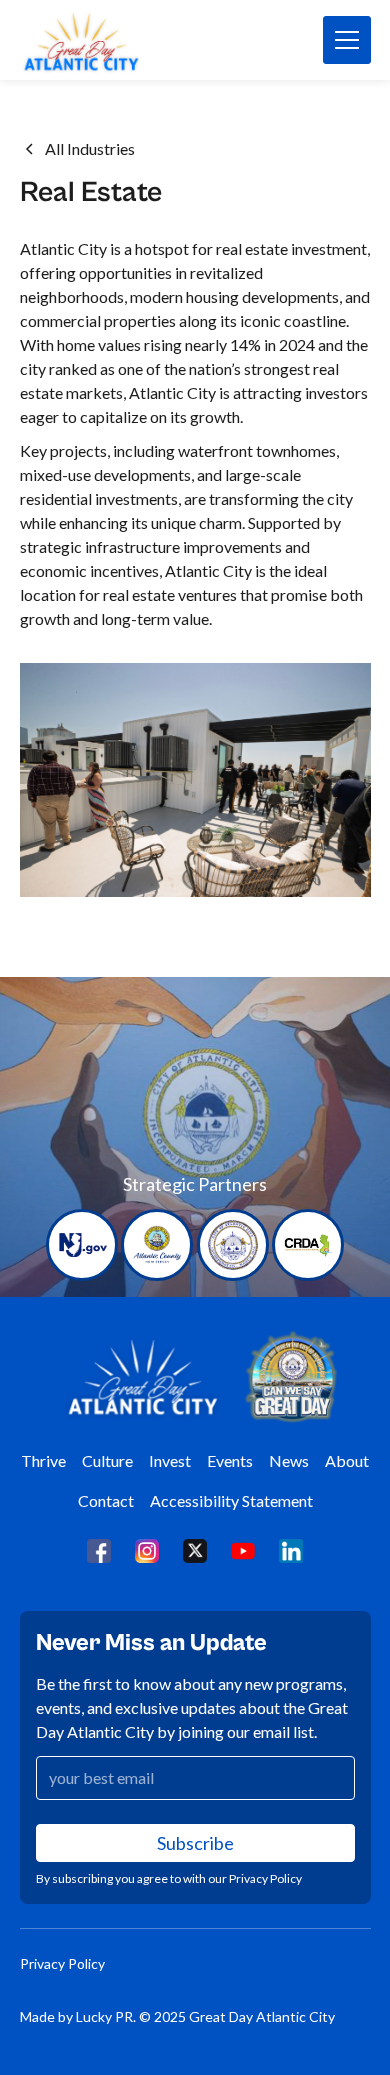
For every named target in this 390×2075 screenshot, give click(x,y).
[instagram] (147, 1550)
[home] (108, 40)
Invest (170, 1460)
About (347, 1460)
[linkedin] (291, 1550)
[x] (195, 1550)
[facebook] (99, 1550)
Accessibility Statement (231, 1500)
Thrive (43, 1460)
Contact (106, 1500)
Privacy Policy (62, 1963)
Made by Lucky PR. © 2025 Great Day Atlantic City (177, 2016)
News (289, 1460)
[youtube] (243, 1550)
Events (230, 1460)
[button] (347, 40)
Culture (107, 1460)
